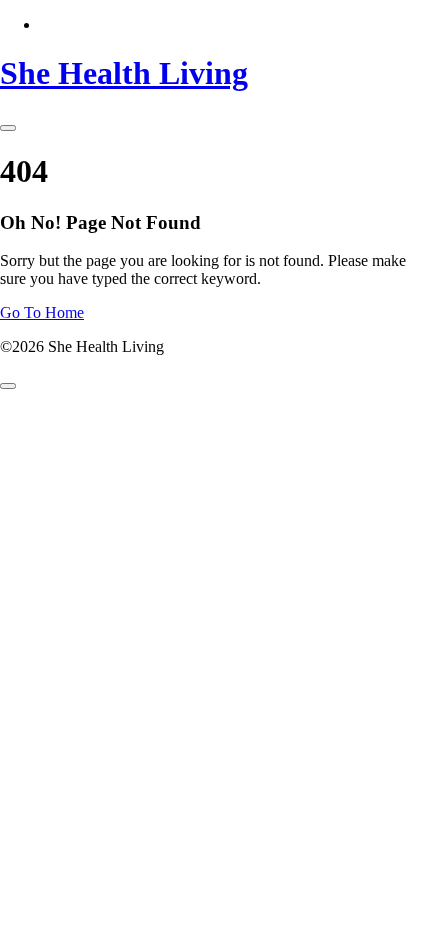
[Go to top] (8, 386)
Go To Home (42, 312)
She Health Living (124, 73)
